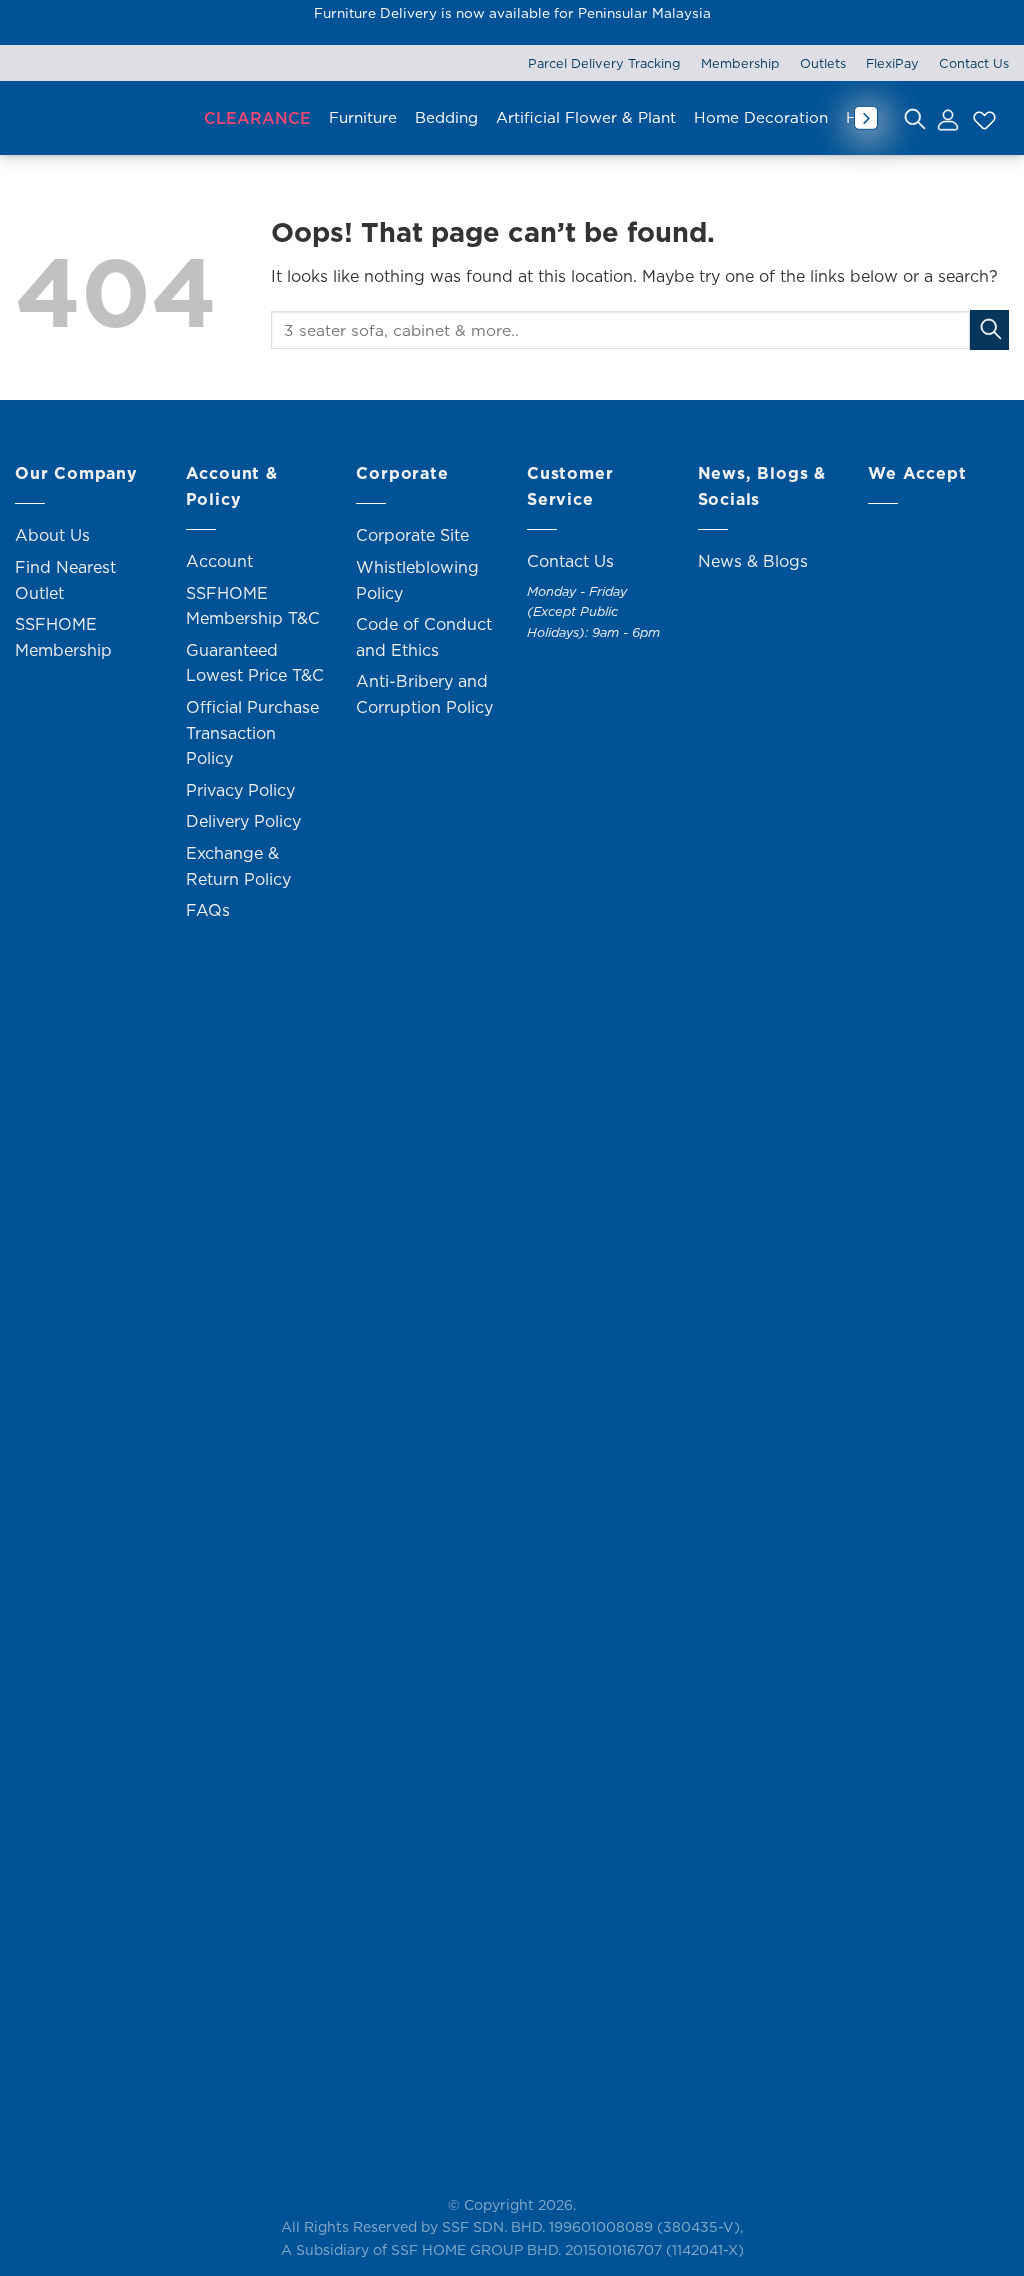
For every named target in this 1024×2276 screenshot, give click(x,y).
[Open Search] (915, 118)
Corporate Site (412, 535)
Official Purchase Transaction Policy (252, 732)
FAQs (208, 910)
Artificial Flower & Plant (586, 117)
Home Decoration (761, 117)
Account (219, 561)
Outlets (823, 63)
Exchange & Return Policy (238, 866)
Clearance (257, 118)
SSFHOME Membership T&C (253, 606)
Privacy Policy (240, 790)
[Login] (947, 118)
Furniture (363, 117)
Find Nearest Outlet (65, 580)
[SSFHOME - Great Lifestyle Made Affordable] (100, 118)
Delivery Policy (243, 821)
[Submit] (989, 329)
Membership (740, 63)
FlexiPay (892, 63)
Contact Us (974, 63)
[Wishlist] (982, 118)
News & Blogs (753, 561)
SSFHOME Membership (63, 637)
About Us (52, 535)
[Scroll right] (866, 118)
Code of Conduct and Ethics (424, 637)
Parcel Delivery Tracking (604, 63)
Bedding (446, 117)
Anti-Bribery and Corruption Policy (424, 694)
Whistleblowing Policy (417, 580)
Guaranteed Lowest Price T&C (255, 663)
